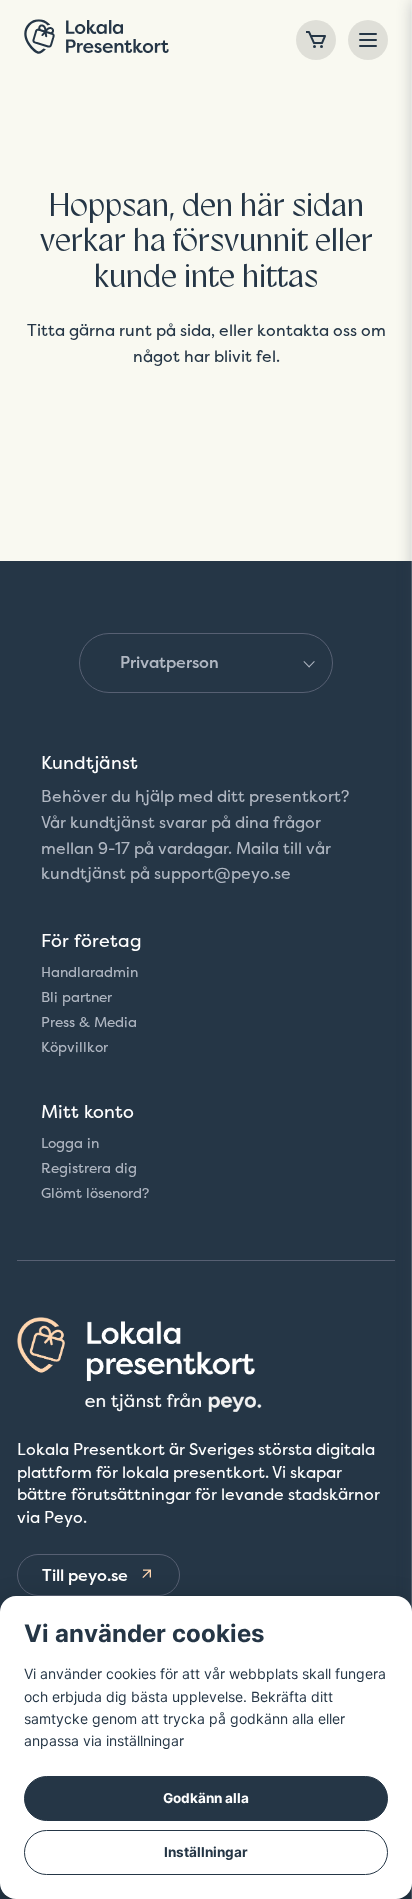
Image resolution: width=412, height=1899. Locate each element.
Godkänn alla (206, 1798)
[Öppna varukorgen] (316, 40)
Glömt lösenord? (95, 1193)
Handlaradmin (89, 972)
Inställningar (206, 1852)
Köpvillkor (74, 1047)
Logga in (70, 1143)
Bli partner (76, 997)
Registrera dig (89, 1168)
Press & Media (89, 1022)
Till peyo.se (85, 1575)
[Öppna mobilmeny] (368, 40)
